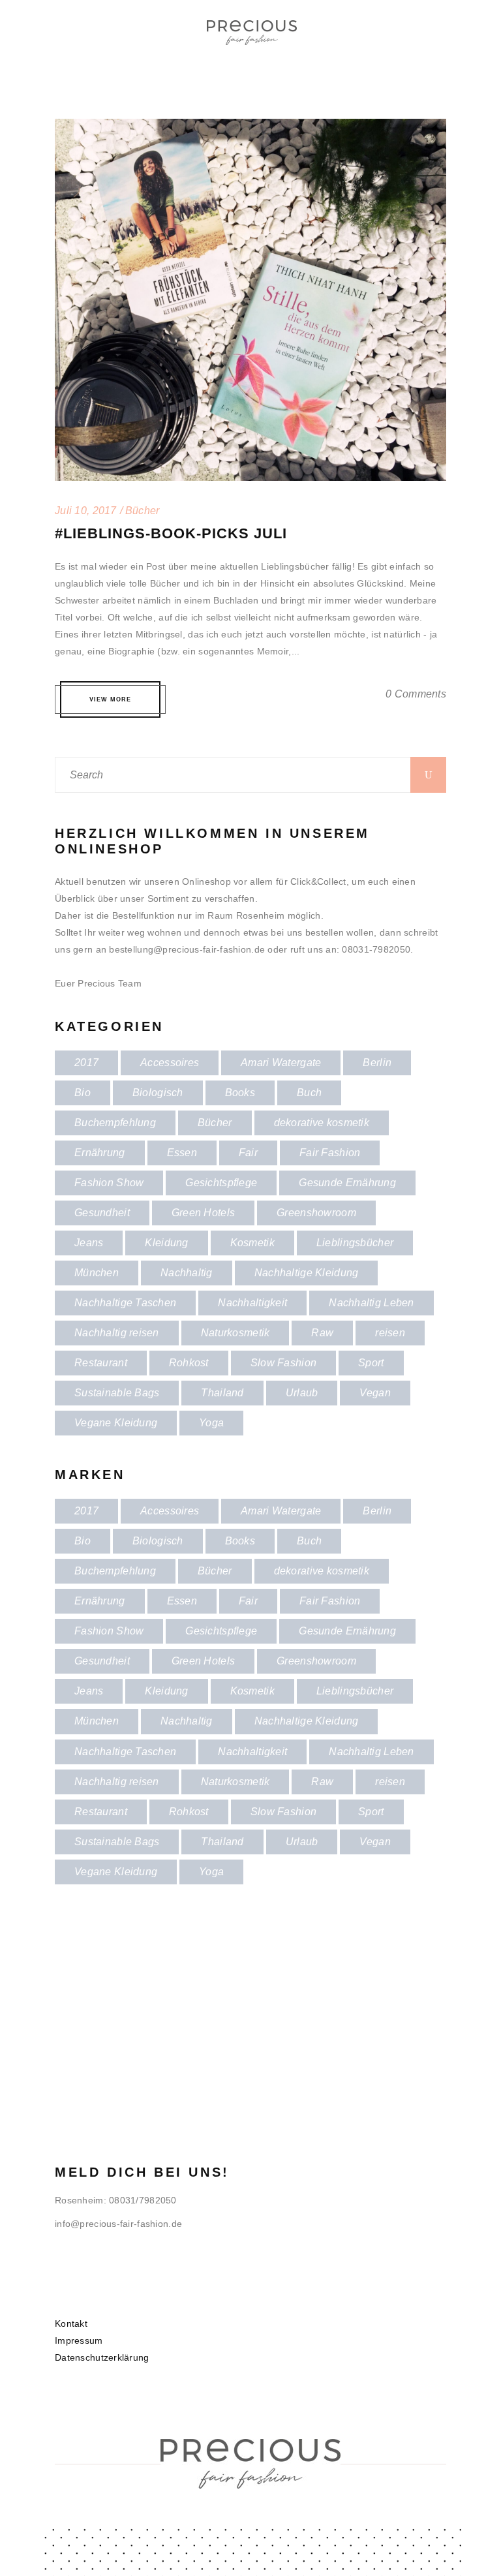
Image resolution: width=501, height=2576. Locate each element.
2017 (86, 1063)
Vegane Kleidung (116, 1423)
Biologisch (158, 1093)
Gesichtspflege (221, 1183)
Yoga (211, 1423)
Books (240, 1093)
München (97, 1273)
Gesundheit (102, 1213)
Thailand (222, 1393)
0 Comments (416, 694)
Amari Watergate (281, 1063)
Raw (322, 1333)
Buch (309, 1093)
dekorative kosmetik (322, 1123)
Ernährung (100, 1153)
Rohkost (189, 1363)
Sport (371, 1363)
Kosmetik (252, 1243)
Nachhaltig (187, 1273)
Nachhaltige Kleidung (307, 1273)
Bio (83, 1093)
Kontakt (71, 2323)
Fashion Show (109, 1183)
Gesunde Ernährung (347, 1183)
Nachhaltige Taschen (125, 1303)
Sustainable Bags (117, 1393)
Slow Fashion (283, 1363)
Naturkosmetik (235, 1333)
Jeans (89, 1243)
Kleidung (166, 1243)
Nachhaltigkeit (252, 1303)
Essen (182, 1153)
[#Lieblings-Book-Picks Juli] (250, 127)
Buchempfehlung (115, 1123)
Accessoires (170, 1063)
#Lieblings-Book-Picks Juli (171, 533)
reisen (390, 1333)
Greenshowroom (316, 1213)
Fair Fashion (330, 1153)
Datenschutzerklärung (102, 2357)
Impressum (79, 2340)
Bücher (215, 1123)
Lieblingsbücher (355, 1243)
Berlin (377, 1063)
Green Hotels (203, 1213)
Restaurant (101, 1363)
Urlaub (302, 1393)
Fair (248, 1153)
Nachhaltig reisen (117, 1333)
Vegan (375, 1393)
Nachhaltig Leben (371, 1303)
